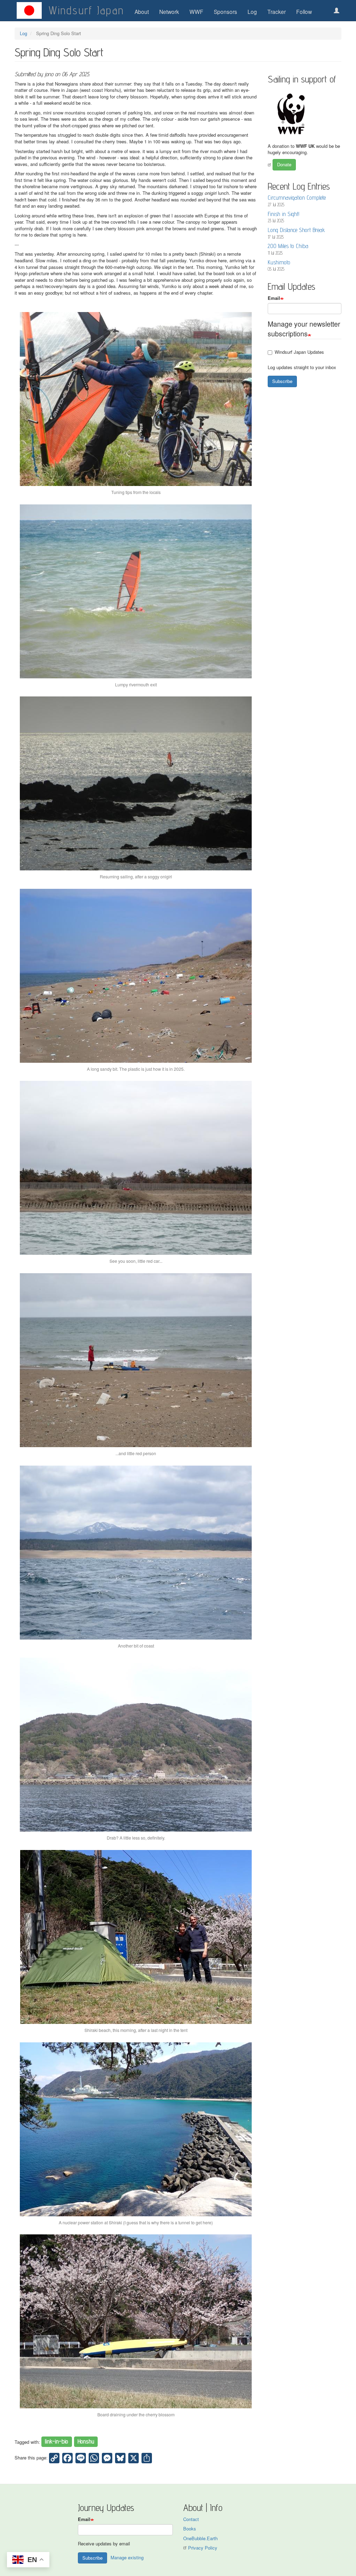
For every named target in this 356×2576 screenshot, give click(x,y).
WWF (196, 11)
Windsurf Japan (86, 10)
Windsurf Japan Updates (299, 352)
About (142, 11)
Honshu (86, 2442)
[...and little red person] (136, 1360)
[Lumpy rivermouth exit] (136, 591)
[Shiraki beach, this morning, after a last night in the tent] (136, 1937)
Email (274, 298)
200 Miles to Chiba (288, 246)
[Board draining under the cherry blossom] (136, 2321)
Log (252, 11)
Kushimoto (279, 262)
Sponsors (225, 11)
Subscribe (282, 381)
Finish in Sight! (284, 214)
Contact (191, 2519)
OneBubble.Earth (200, 2538)
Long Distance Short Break (296, 230)
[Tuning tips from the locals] (136, 399)
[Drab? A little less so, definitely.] (136, 1745)
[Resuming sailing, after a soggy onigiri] (136, 783)
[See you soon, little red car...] (136, 1168)
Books (190, 2529)
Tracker (277, 11)
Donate (284, 164)
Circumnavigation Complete (297, 198)
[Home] (29, 10)
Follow (304, 11)
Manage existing (127, 2557)
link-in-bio (56, 2442)
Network (169, 11)
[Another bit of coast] (136, 1553)
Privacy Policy (203, 2548)
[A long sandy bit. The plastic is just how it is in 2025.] (136, 976)
